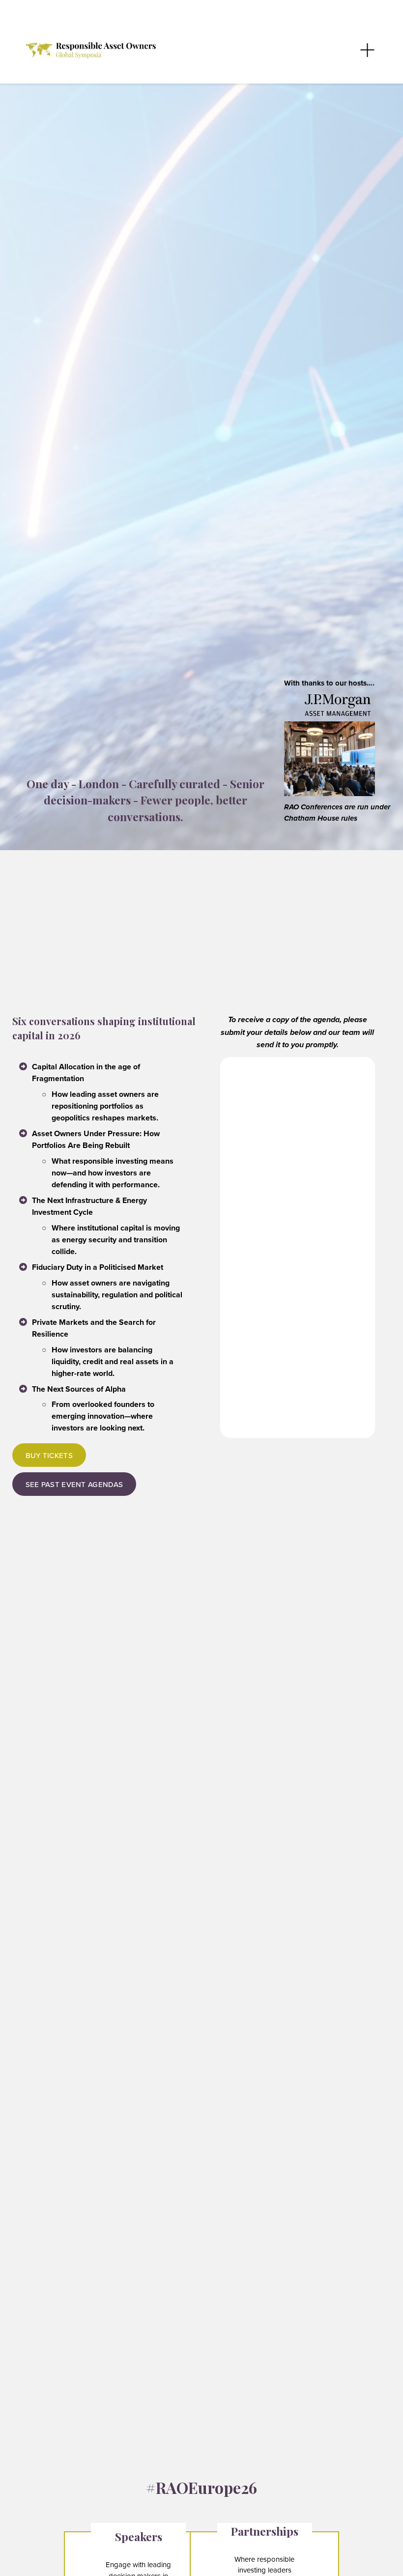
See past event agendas (74, 1484)
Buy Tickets (49, 1455)
